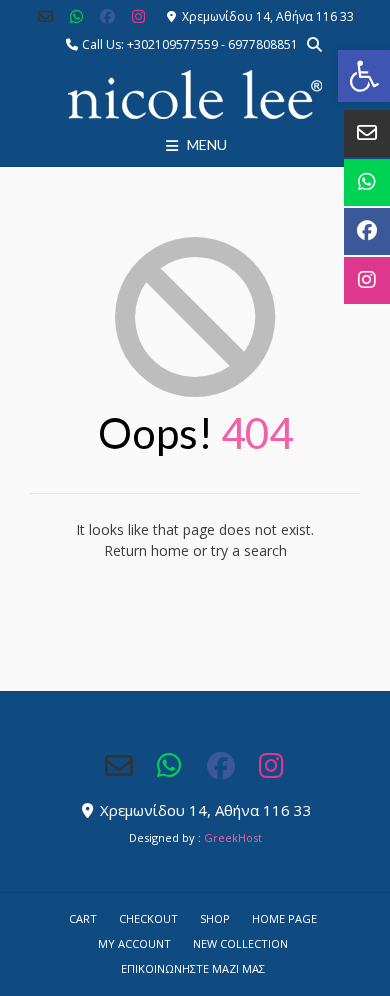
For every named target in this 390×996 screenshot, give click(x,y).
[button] (364, 76)
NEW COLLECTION (240, 943)
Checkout (148, 918)
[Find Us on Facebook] (107, 16)
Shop (215, 918)
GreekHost (233, 837)
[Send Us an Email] (46, 16)
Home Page (284, 918)
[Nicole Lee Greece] (195, 95)
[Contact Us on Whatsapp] (76, 16)
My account (134, 943)
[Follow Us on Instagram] (138, 16)
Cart (83, 918)
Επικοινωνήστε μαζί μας (193, 968)
